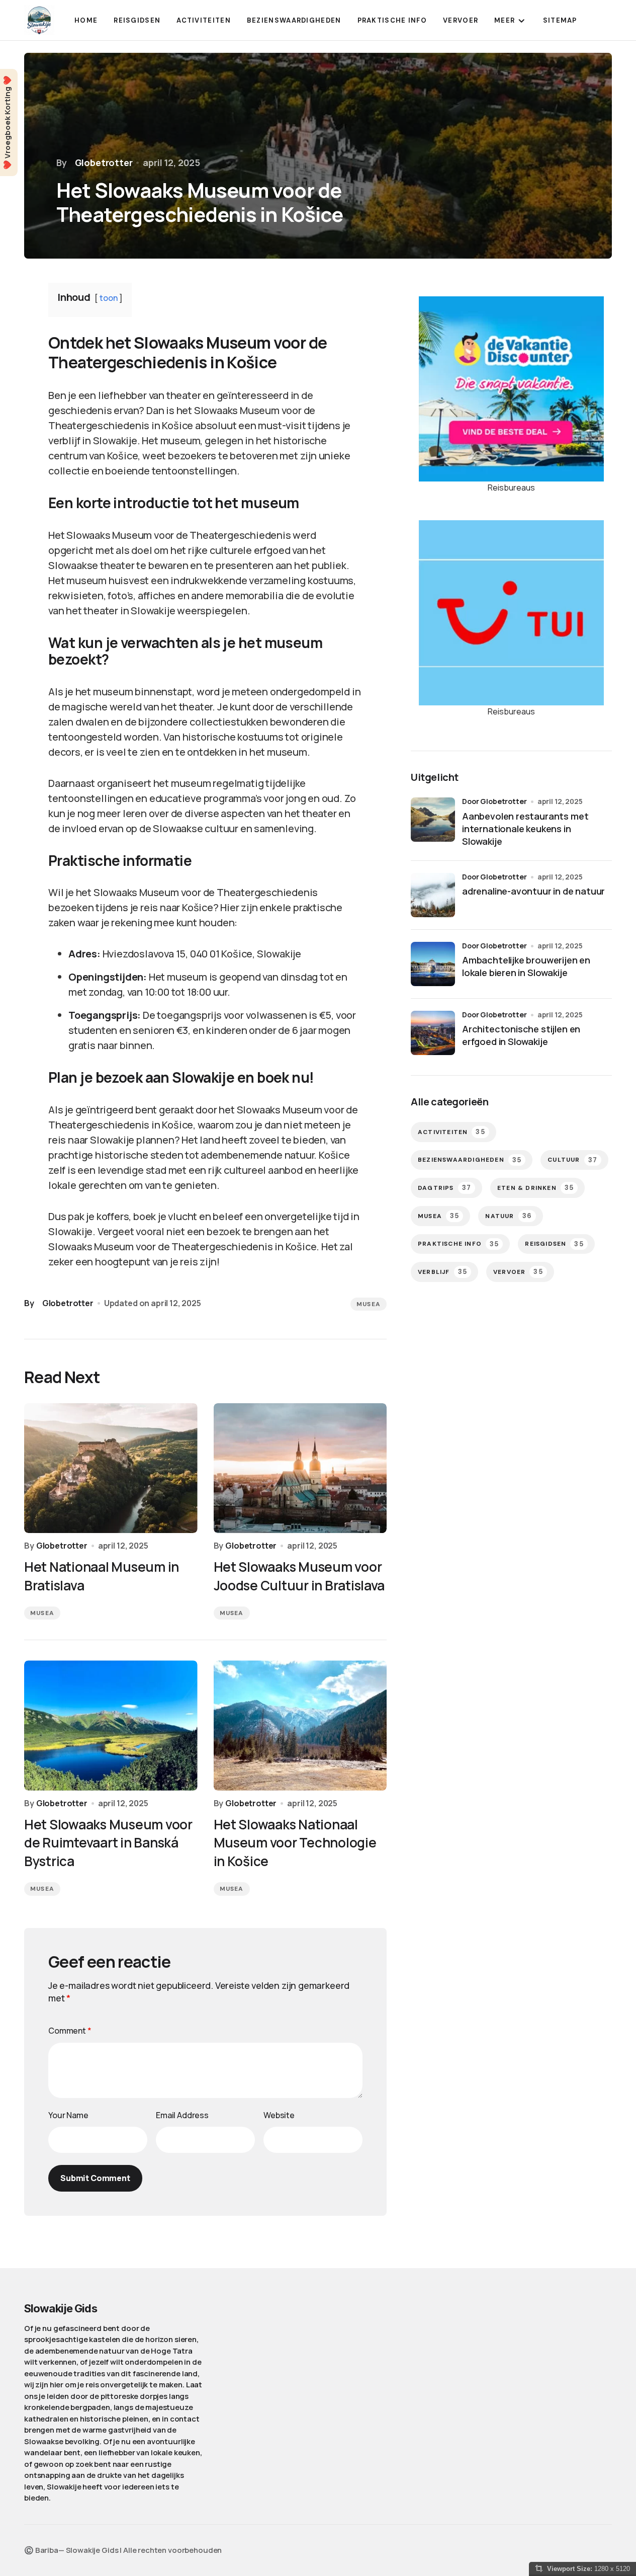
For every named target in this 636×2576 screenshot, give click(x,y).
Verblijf (442, 1271)
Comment (70, 2031)
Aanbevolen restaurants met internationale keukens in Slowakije (525, 829)
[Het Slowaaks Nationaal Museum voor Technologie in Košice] (300, 1725)
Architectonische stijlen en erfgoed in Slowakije (521, 1035)
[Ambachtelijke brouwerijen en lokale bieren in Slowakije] (433, 964)
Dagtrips (444, 1188)
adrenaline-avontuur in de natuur (533, 891)
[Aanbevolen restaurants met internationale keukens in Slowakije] (433, 820)
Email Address (182, 2115)
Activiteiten (451, 1132)
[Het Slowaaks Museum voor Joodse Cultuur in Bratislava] (300, 1468)
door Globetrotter (494, 801)
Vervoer (518, 1271)
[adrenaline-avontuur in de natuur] (433, 895)
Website (279, 2115)
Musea (369, 1304)
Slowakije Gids (61, 2308)
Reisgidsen (554, 1243)
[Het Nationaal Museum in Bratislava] (111, 1468)
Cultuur (572, 1159)
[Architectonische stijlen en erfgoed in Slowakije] (433, 1033)
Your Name (68, 2115)
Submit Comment (95, 2178)
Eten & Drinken (535, 1188)
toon (108, 298)
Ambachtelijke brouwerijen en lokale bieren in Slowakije (526, 966)
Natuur (509, 1215)
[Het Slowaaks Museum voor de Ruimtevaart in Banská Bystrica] (111, 1725)
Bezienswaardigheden (470, 1159)
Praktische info (458, 1243)
